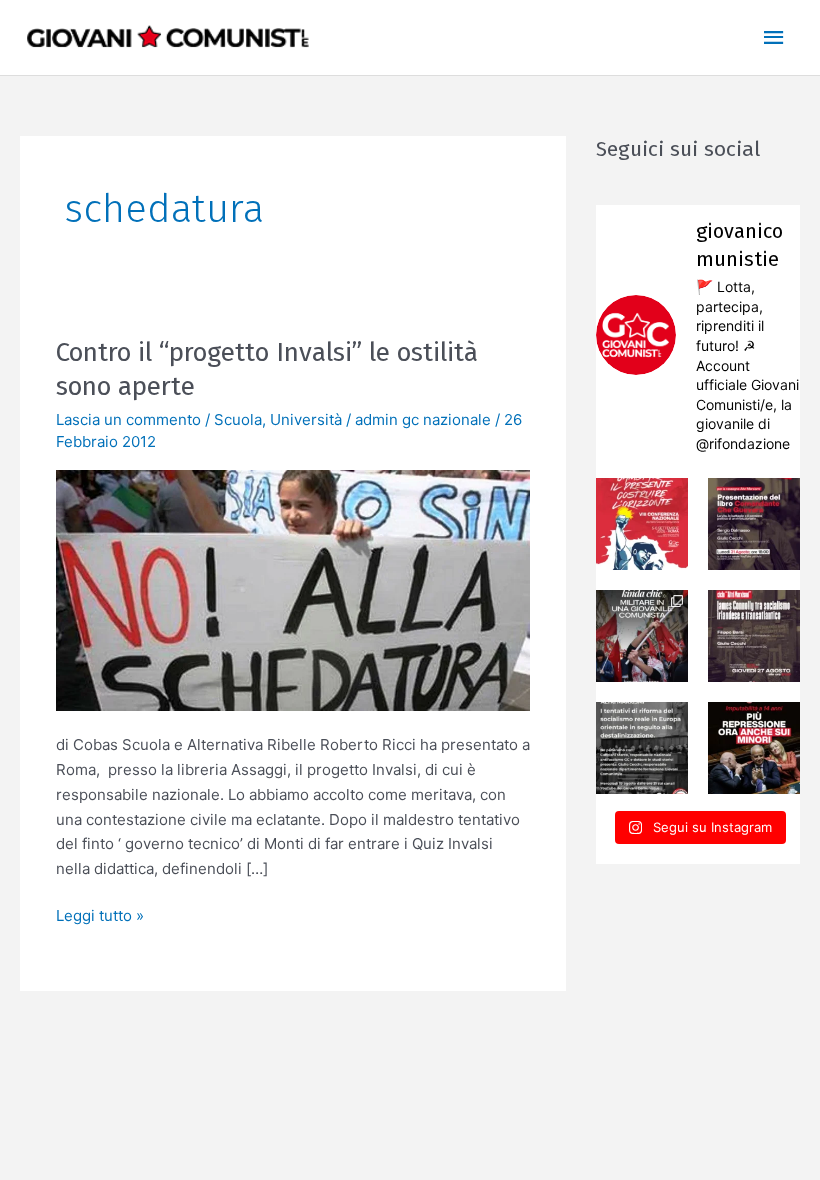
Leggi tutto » (100, 914)
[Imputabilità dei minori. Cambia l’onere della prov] (754, 748)
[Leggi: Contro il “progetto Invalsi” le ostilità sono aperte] (293, 589)
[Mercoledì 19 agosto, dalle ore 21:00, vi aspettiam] (642, 748)
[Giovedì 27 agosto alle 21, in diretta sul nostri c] (754, 636)
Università (306, 419)
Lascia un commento (128, 419)
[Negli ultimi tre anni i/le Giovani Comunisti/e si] (642, 524)
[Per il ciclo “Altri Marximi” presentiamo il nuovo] (754, 524)
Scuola (238, 419)
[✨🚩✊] (642, 636)
